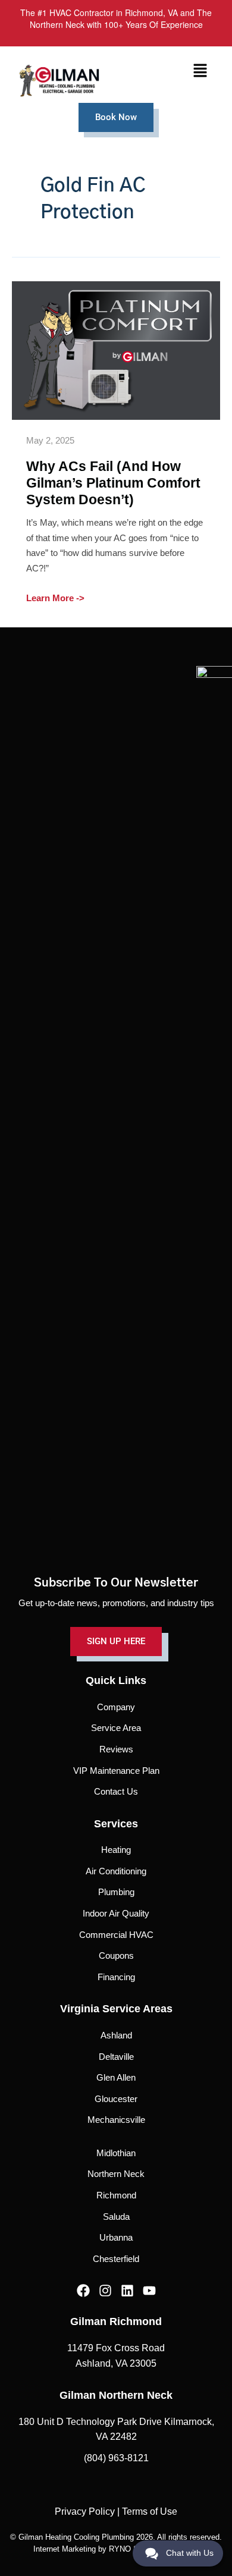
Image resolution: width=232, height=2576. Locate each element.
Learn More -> (55, 597)
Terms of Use (150, 2511)
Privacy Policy (85, 2511)
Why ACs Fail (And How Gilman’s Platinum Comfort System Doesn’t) (113, 483)
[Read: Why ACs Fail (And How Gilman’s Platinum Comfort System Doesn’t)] (116, 350)
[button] (200, 71)
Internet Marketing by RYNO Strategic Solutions (116, 2549)
